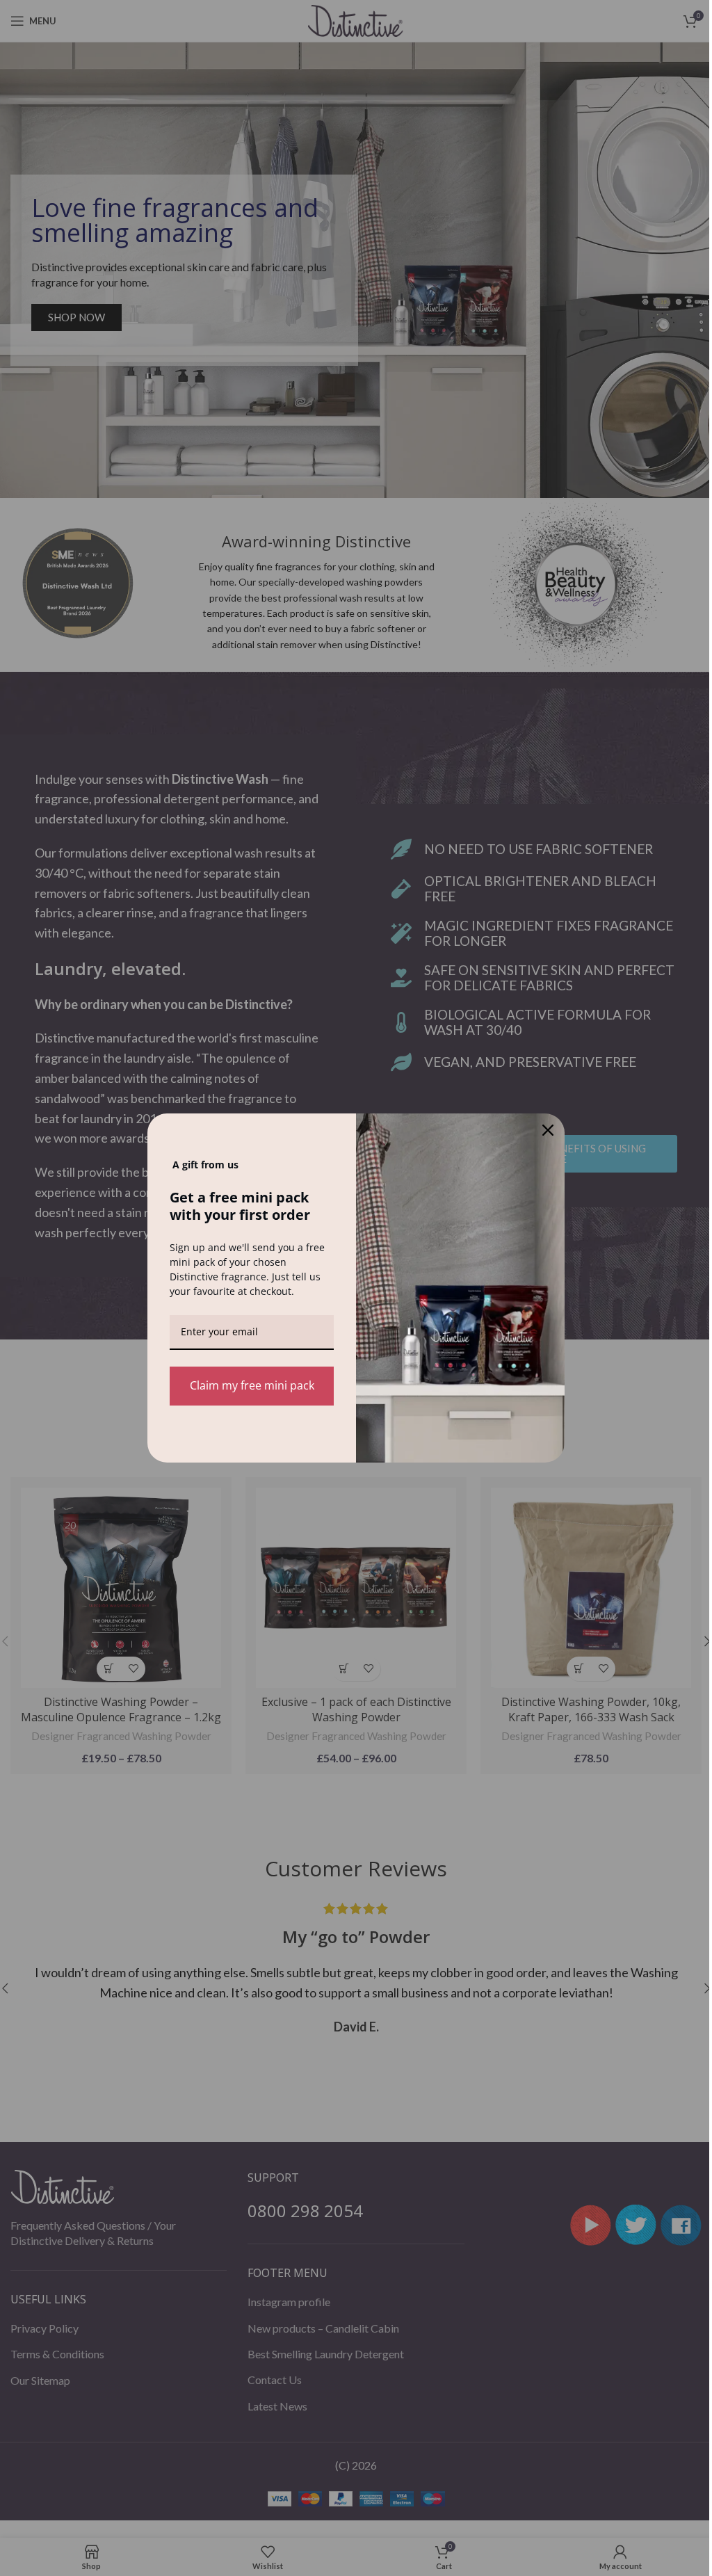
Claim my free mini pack (252, 1385)
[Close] (548, 1130)
